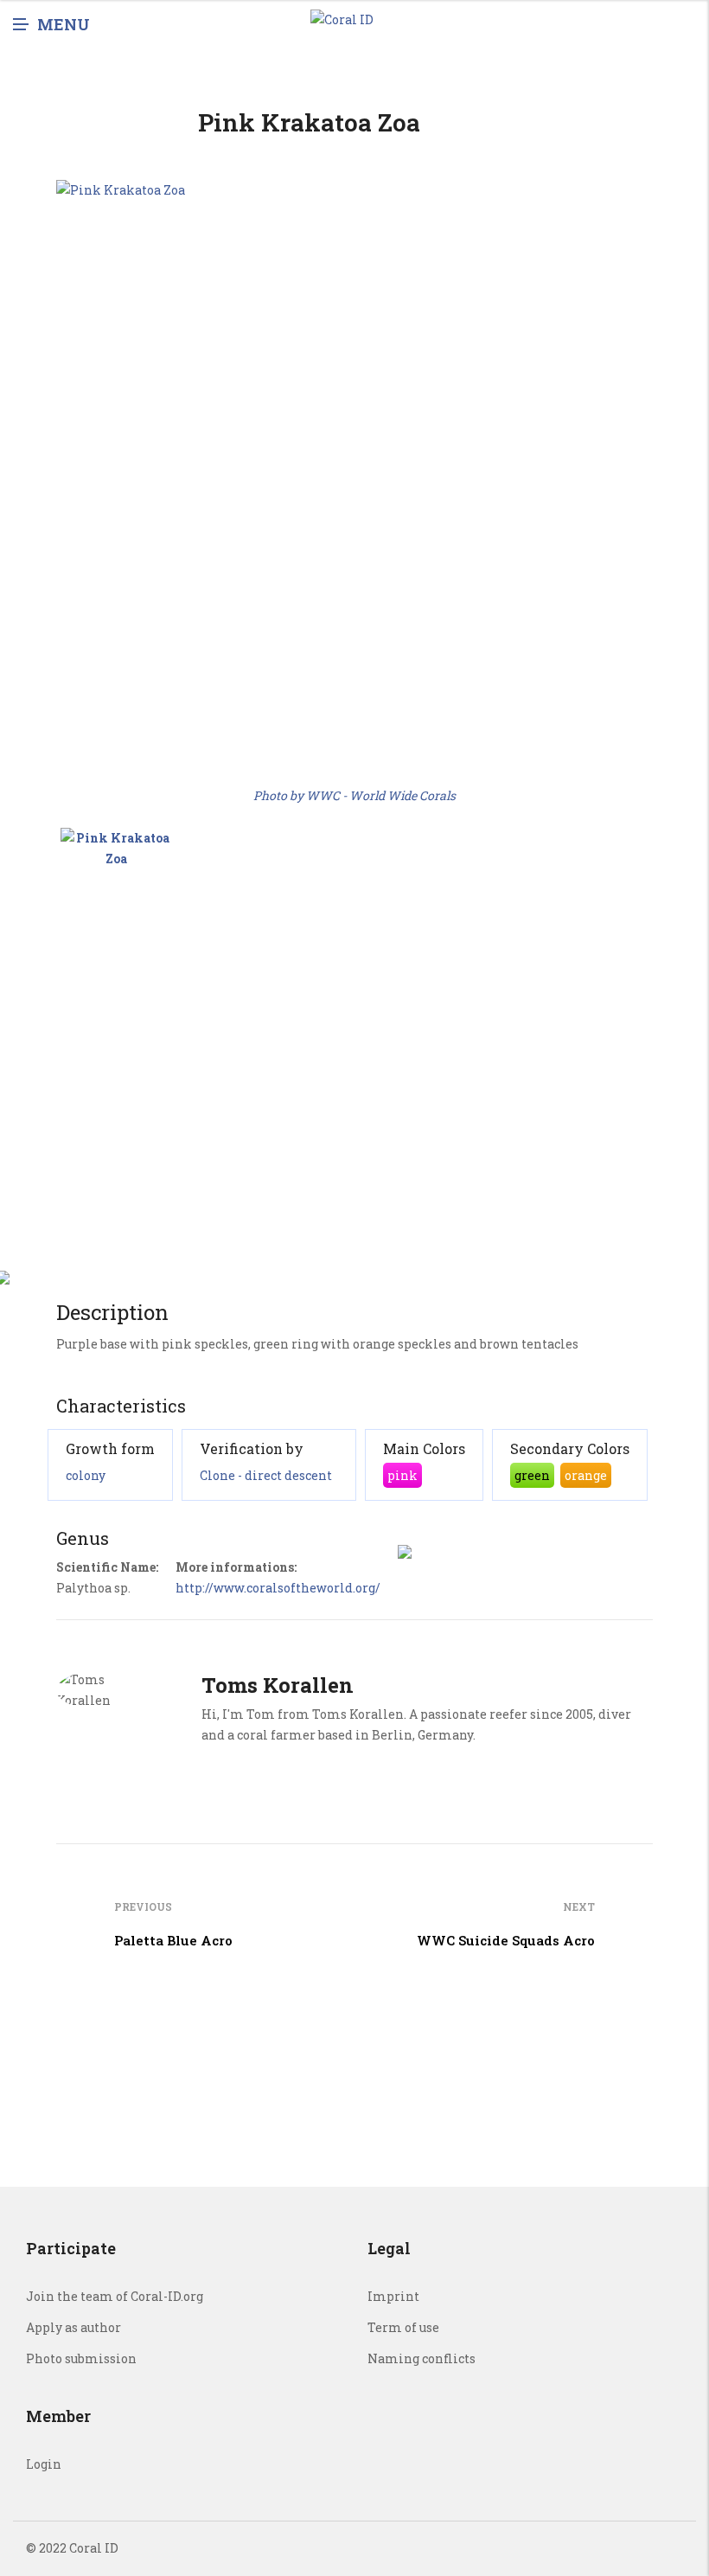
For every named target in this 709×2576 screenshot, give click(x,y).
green (532, 1475)
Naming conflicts (422, 2358)
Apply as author (73, 2327)
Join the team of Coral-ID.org (115, 2296)
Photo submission (81, 2358)
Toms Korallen (278, 1685)
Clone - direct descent (266, 1475)
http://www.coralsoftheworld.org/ (278, 1588)
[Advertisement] (354, 1114)
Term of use (403, 2327)
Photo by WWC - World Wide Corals (354, 795)
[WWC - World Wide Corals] (116, 883)
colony (86, 1475)
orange (586, 1475)
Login (44, 2464)
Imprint (393, 2296)
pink (402, 1475)
